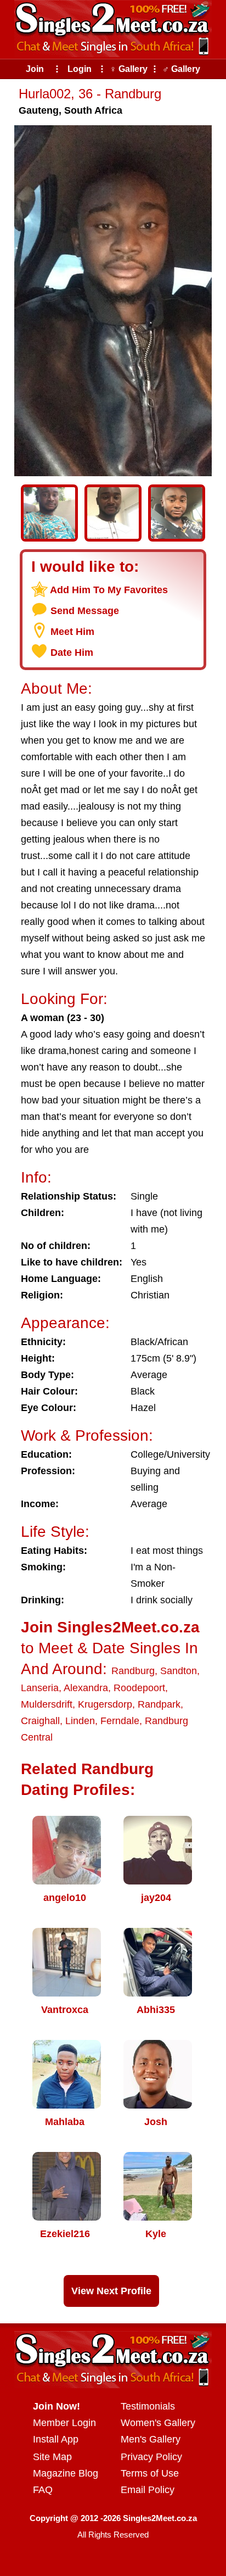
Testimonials (148, 2406)
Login (80, 69)
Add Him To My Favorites (109, 590)
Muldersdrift (47, 1704)
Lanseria (40, 1688)
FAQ (43, 2490)
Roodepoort (139, 1688)
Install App (56, 2439)
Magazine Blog (66, 2473)
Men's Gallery (151, 2439)
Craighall (40, 1721)
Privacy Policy (151, 2457)
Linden (80, 1721)
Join (35, 69)
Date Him (72, 653)
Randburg (133, 1671)
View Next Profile (111, 2291)
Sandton (179, 1671)
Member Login (64, 2423)
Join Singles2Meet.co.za (110, 1627)
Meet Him (72, 632)
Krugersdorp (105, 1704)
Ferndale (120, 1721)
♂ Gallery (181, 69)
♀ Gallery (129, 69)
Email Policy (148, 2490)
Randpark (159, 1704)
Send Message (85, 611)
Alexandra (86, 1688)
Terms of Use (150, 2473)
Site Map (52, 2457)
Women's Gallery (158, 2423)
